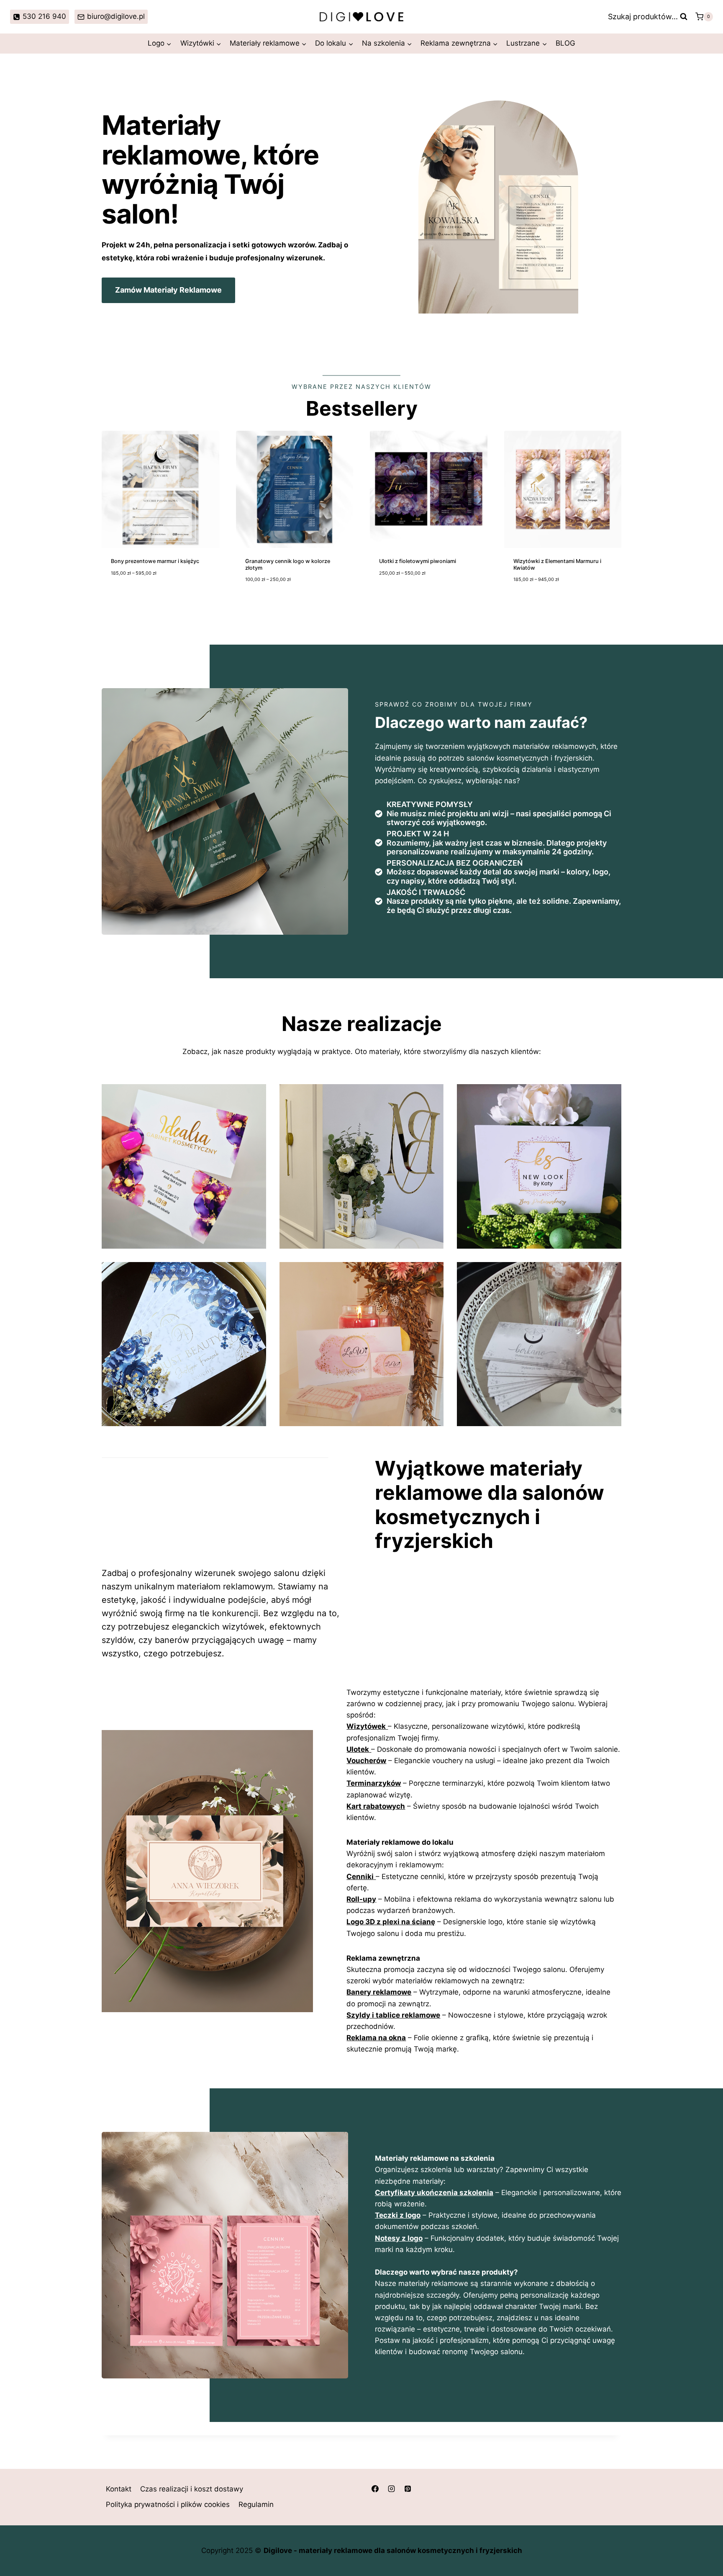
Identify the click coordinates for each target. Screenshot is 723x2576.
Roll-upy (361, 1899)
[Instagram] (391, 2489)
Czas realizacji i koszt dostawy (192, 2489)
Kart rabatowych (376, 1806)
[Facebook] (375, 2489)
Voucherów (366, 1761)
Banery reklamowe (379, 1992)
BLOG (565, 43)
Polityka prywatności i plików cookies (168, 2505)
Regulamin (256, 2505)
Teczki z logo (398, 2215)
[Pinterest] (408, 2489)
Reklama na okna (376, 2038)
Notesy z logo (399, 2238)
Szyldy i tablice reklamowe (393, 2015)
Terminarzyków (374, 1783)
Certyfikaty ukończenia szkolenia (434, 2193)
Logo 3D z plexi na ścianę (391, 1922)
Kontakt (119, 2489)
